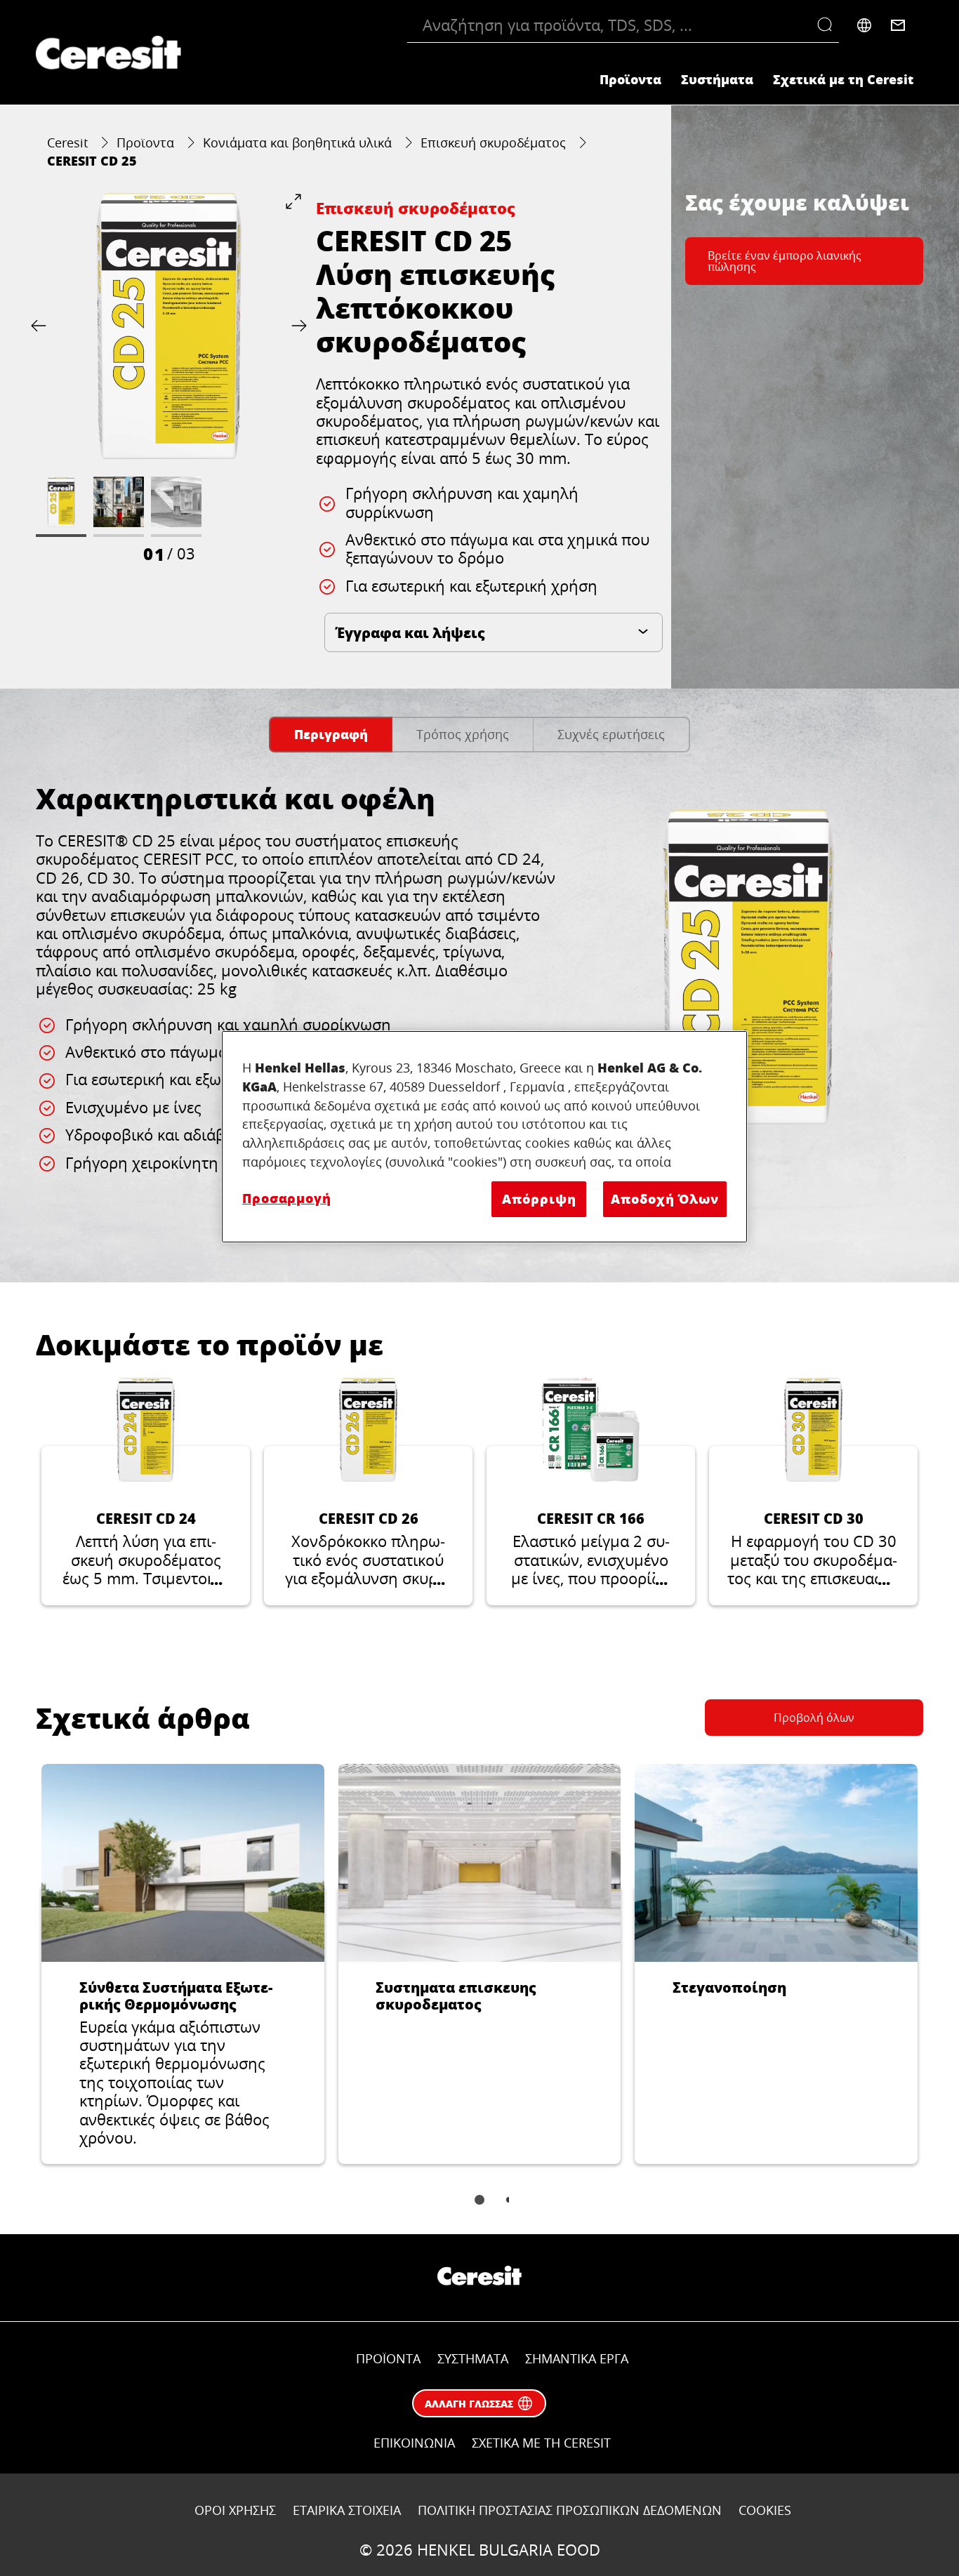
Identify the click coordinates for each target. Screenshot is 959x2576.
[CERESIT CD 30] (813, 1492)
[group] (169, 379)
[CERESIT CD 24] (146, 1492)
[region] (484, 1137)
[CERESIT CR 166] (591, 1492)
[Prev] (41, 326)
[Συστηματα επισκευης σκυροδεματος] (480, 1964)
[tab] (331, 735)
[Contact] (898, 25)
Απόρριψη (539, 1199)
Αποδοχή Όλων (665, 1199)
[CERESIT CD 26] (368, 1492)
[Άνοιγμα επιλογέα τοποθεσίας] (864, 25)
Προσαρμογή (287, 1198)
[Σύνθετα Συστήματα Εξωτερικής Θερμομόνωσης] (183, 1964)
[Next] (296, 326)
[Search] (828, 25)
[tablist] (479, 2210)
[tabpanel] (479, 1009)
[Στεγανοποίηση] (776, 1964)
